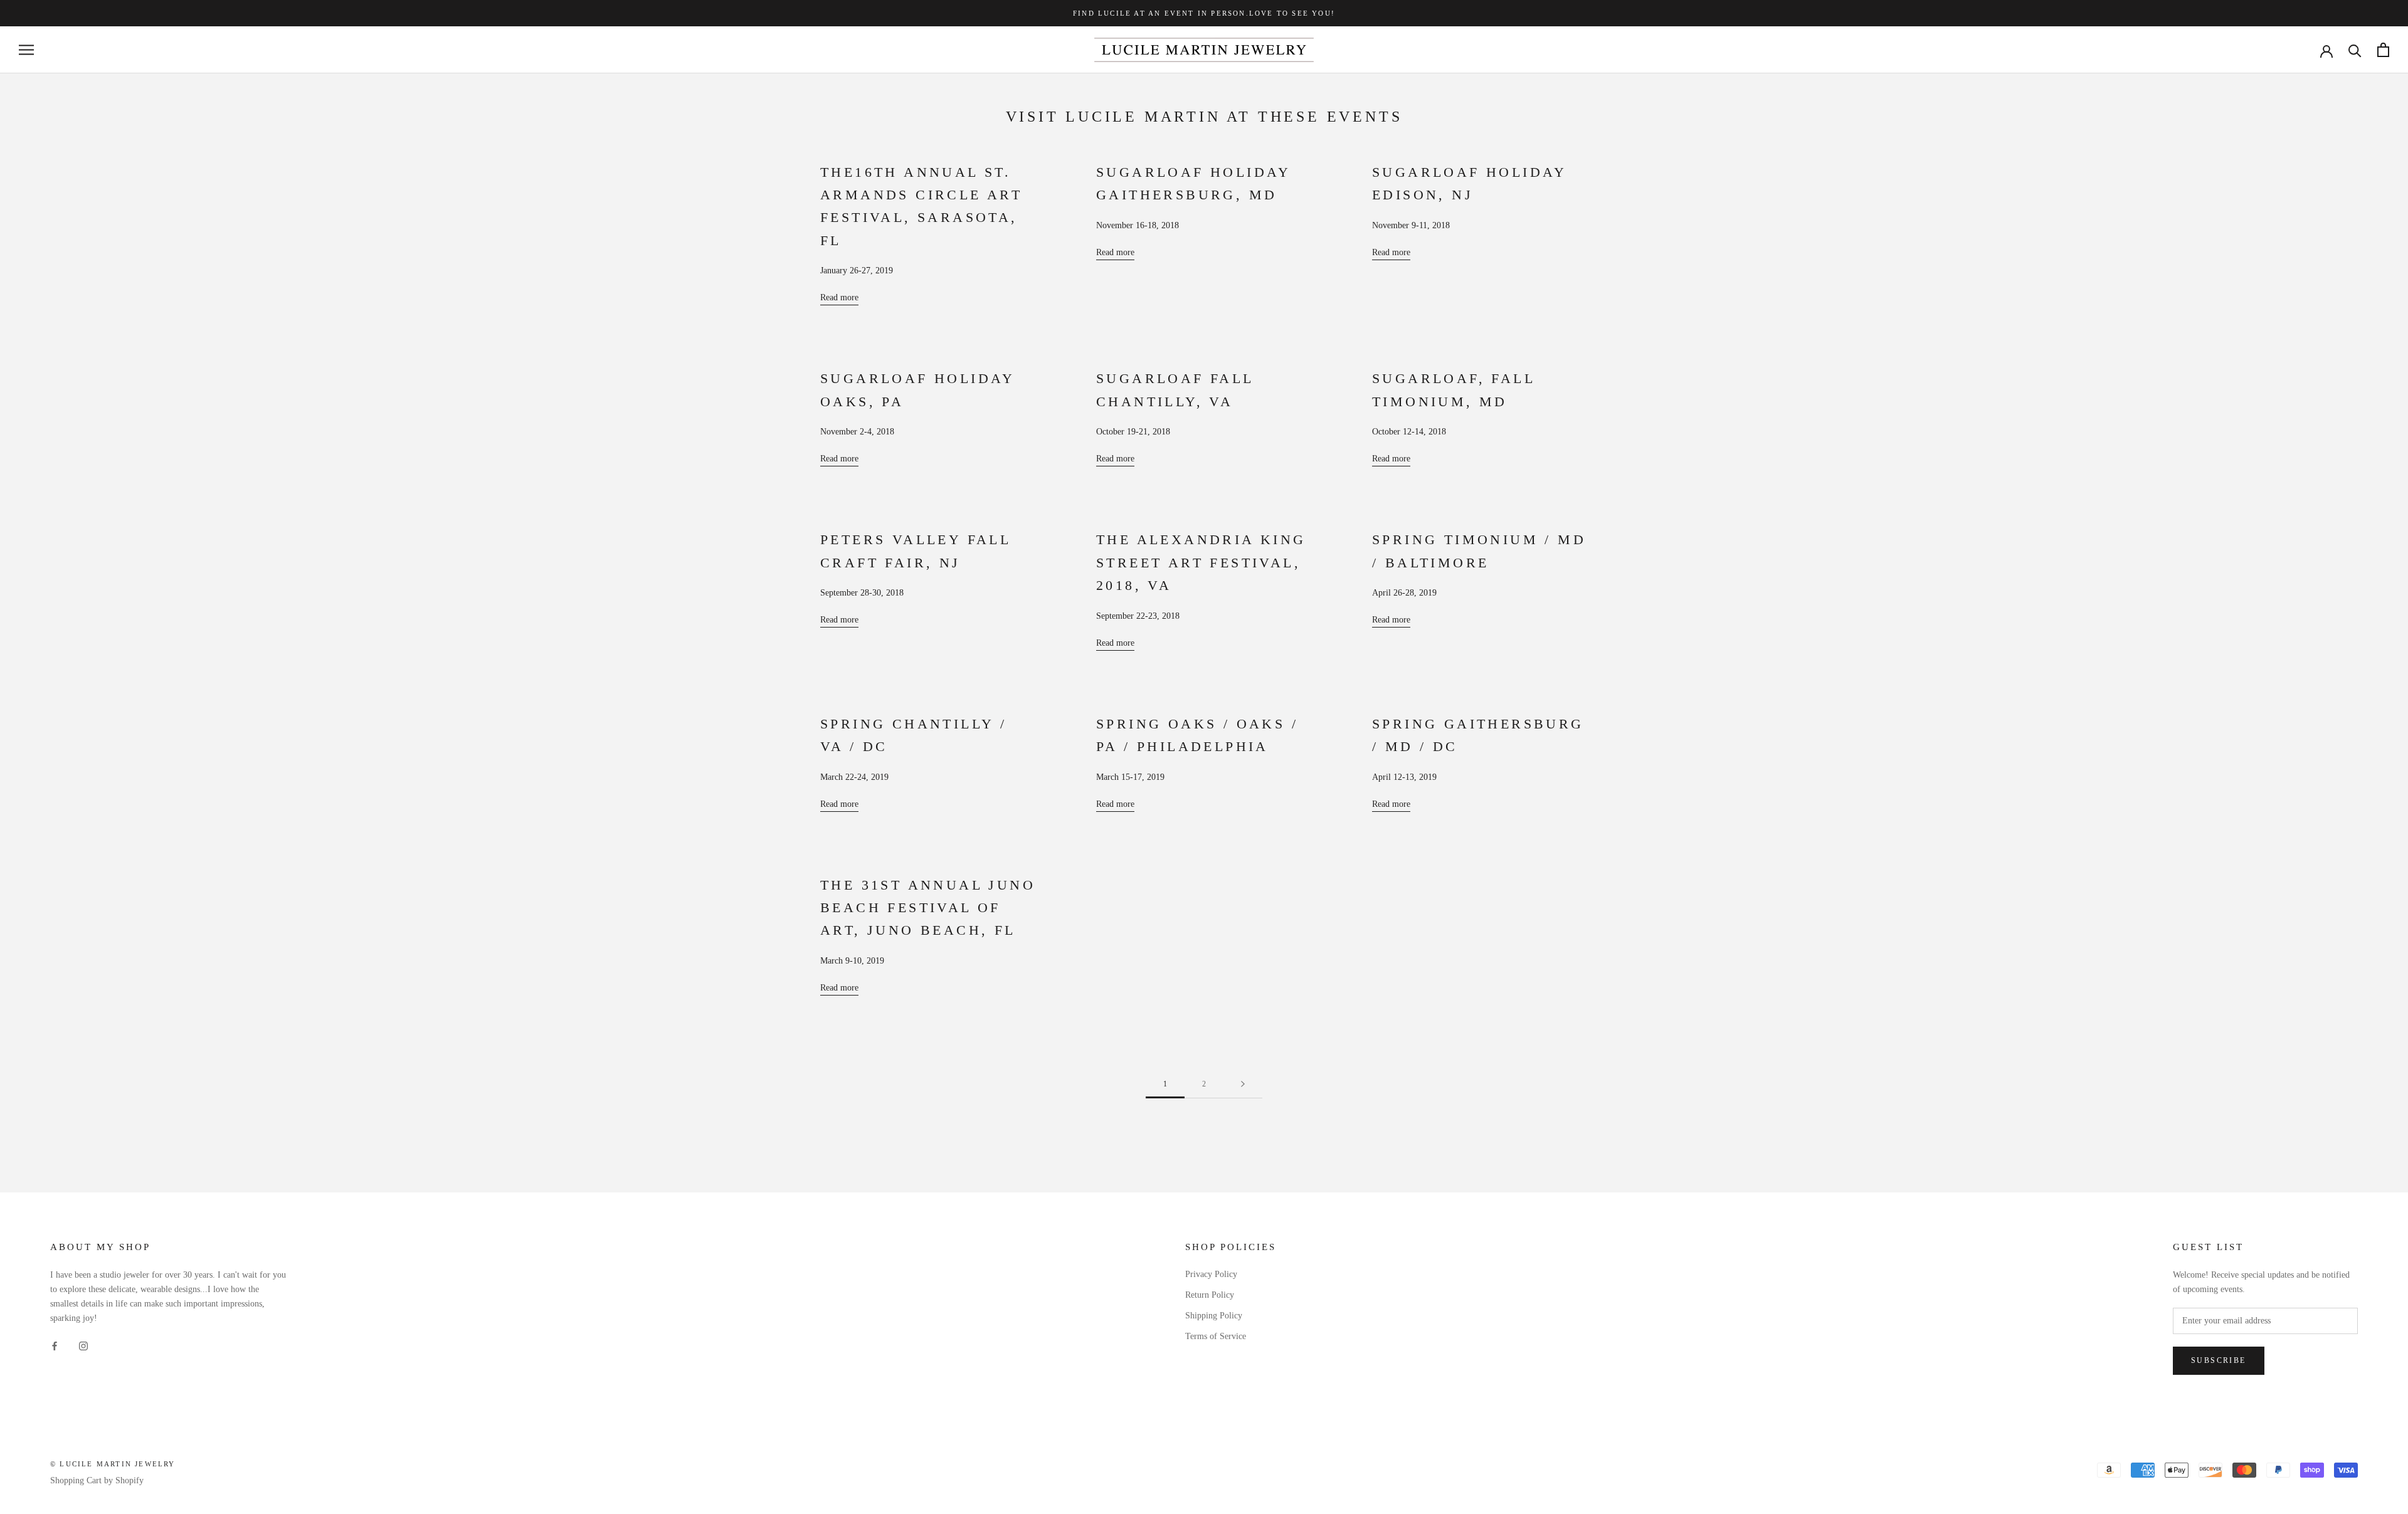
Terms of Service (1216, 1336)
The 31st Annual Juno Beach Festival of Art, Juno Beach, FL (928, 908)
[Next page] (1243, 1084)
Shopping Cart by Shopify (97, 1480)
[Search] (2355, 50)
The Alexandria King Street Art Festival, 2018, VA (1201, 562)
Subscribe (2219, 1360)
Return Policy (1210, 1295)
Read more (839, 297)
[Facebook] (55, 1345)
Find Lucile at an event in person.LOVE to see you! (1204, 13)
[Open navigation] (26, 50)
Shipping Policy (1214, 1316)
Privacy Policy (1211, 1274)
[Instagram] (83, 1345)
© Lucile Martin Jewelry (113, 1464)
